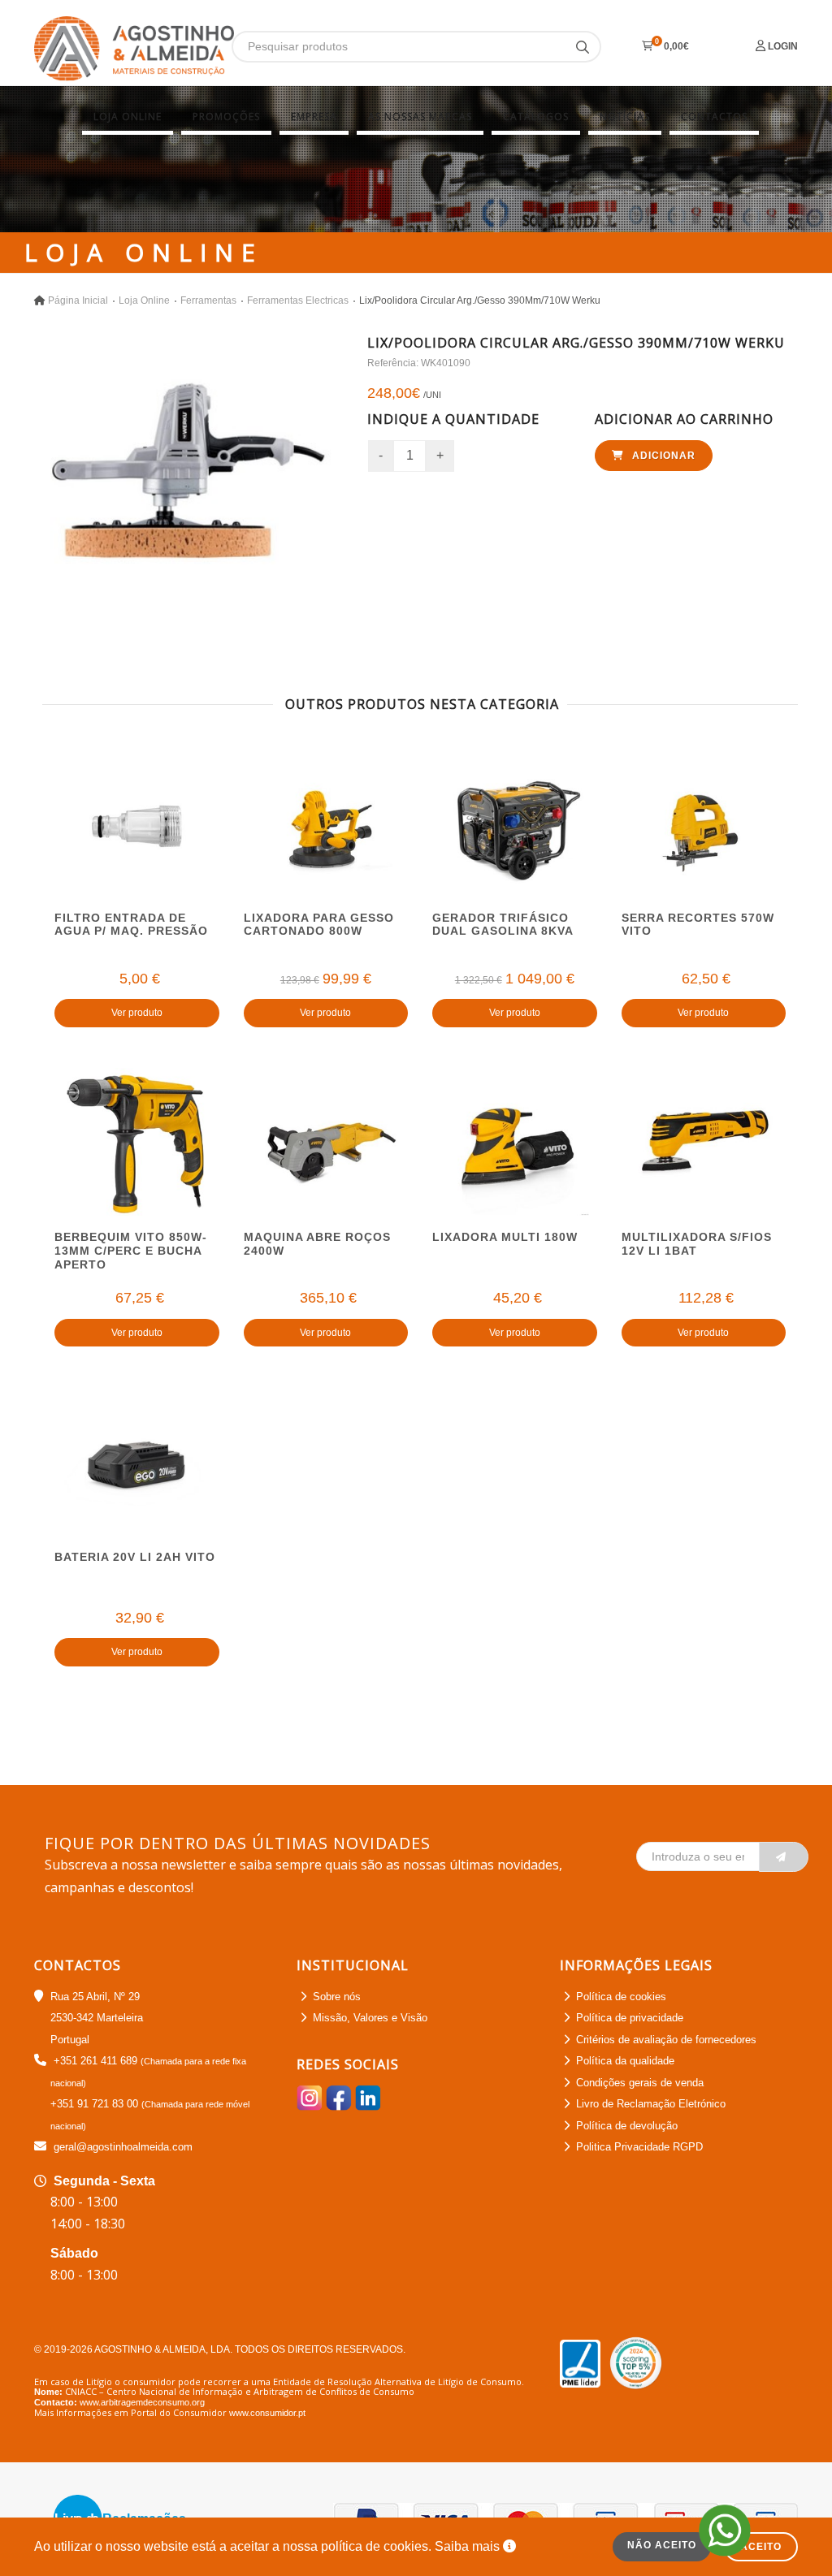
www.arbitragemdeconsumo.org (142, 2402)
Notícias (625, 117)
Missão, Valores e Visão (370, 2018)
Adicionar (662, 456)
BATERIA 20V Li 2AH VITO (135, 1557)
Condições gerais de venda (640, 2083)
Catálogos (536, 117)
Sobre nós (337, 1997)
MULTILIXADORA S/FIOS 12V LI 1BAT (697, 1244)
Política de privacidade (630, 2018)
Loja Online (128, 117)
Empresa (314, 117)
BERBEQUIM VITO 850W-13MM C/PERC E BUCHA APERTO (131, 1251)
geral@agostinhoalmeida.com (123, 2147)
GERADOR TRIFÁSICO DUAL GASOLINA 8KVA (503, 925)
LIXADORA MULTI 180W (505, 1237)
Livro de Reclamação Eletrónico (651, 2104)
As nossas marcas (420, 117)
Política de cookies (621, 1997)
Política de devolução (627, 2126)
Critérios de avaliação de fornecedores (666, 2040)
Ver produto (137, 1013)
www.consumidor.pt (267, 2413)
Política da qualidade (625, 2061)
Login (782, 46)
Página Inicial (78, 300)
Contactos (714, 117)
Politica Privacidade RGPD (639, 2147)
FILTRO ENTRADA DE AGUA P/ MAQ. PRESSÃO (131, 925)
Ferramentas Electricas (298, 300)
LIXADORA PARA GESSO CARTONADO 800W (319, 925)
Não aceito (662, 2545)
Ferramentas (208, 300)
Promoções (226, 117)
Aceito (761, 2547)
